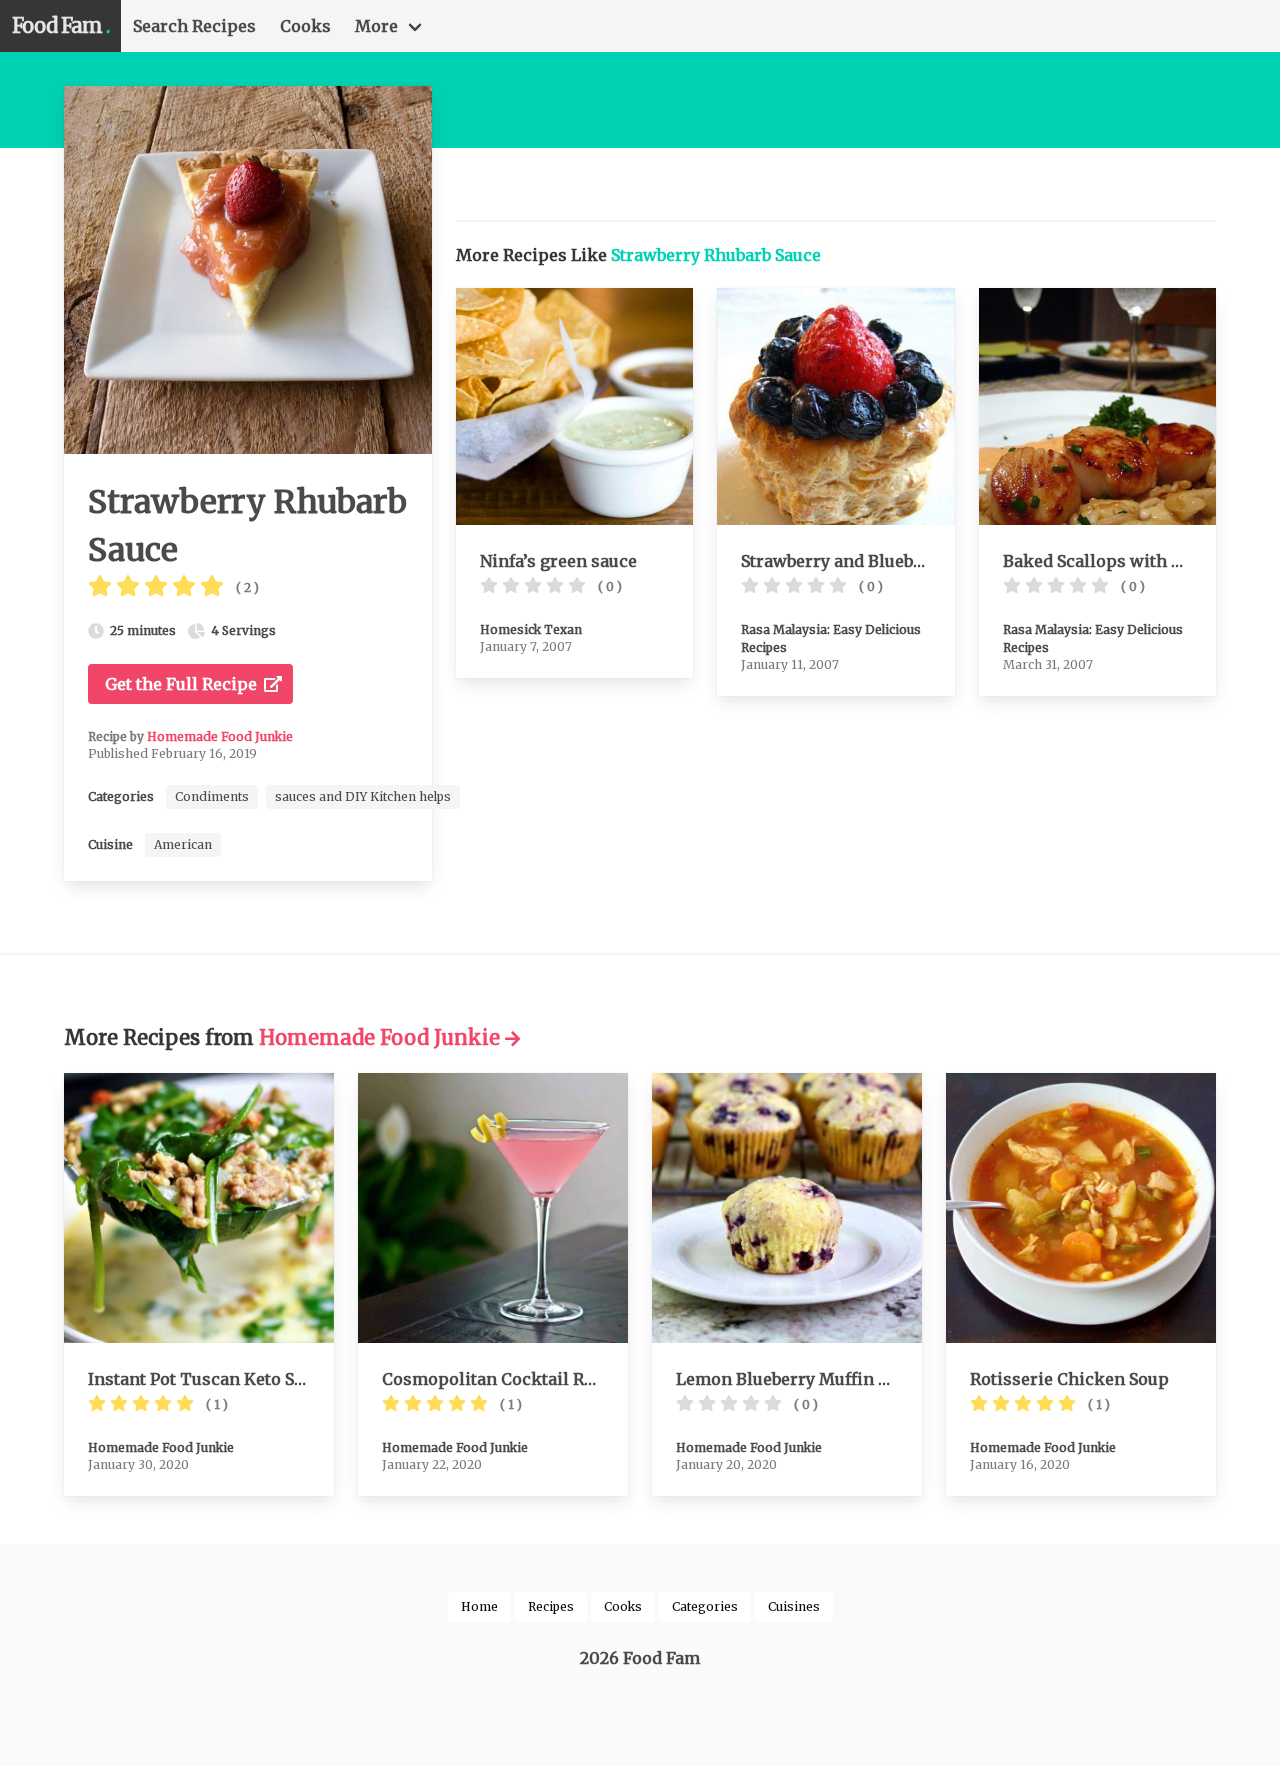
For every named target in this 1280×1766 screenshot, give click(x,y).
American (183, 844)
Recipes (551, 1606)
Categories (705, 1606)
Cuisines (794, 1606)
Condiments (212, 796)
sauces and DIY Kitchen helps (363, 796)
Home (479, 1606)
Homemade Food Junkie (220, 736)
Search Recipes (194, 26)
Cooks (305, 26)
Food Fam (60, 25)
